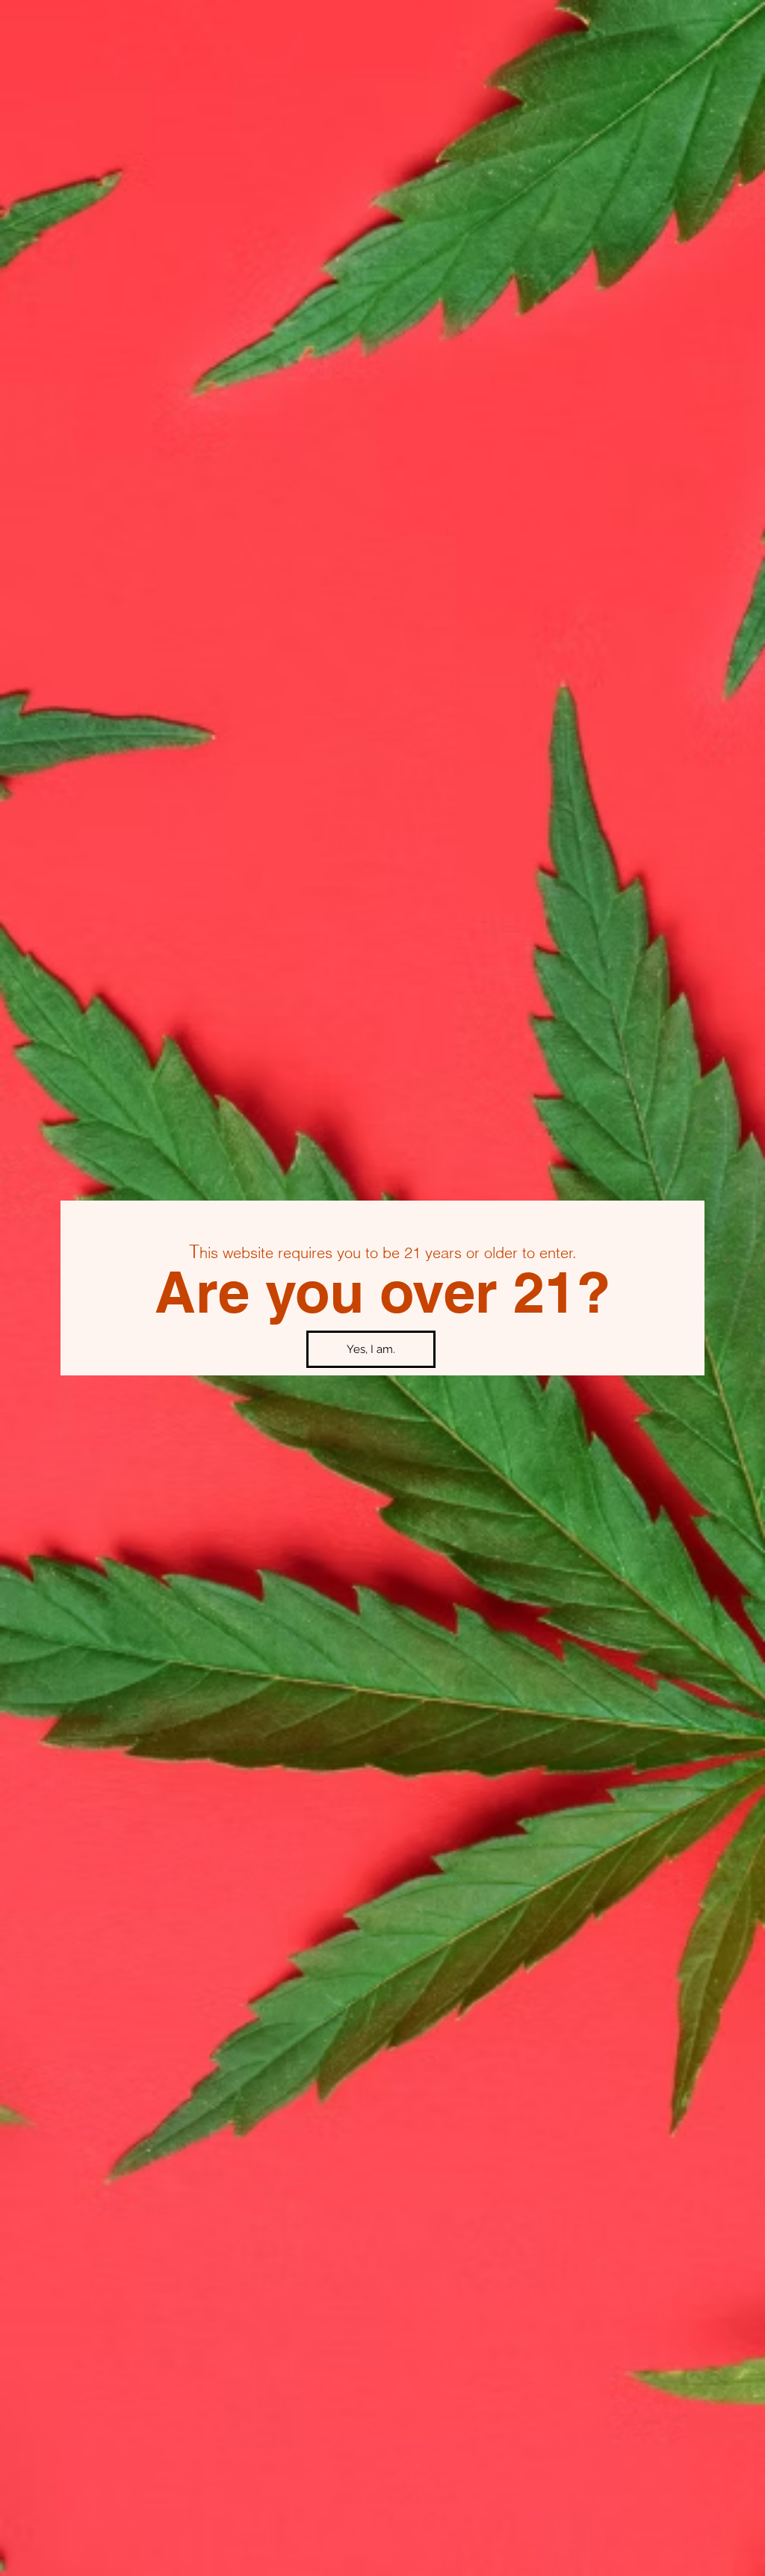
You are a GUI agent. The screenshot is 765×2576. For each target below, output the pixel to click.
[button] (371, 1349)
